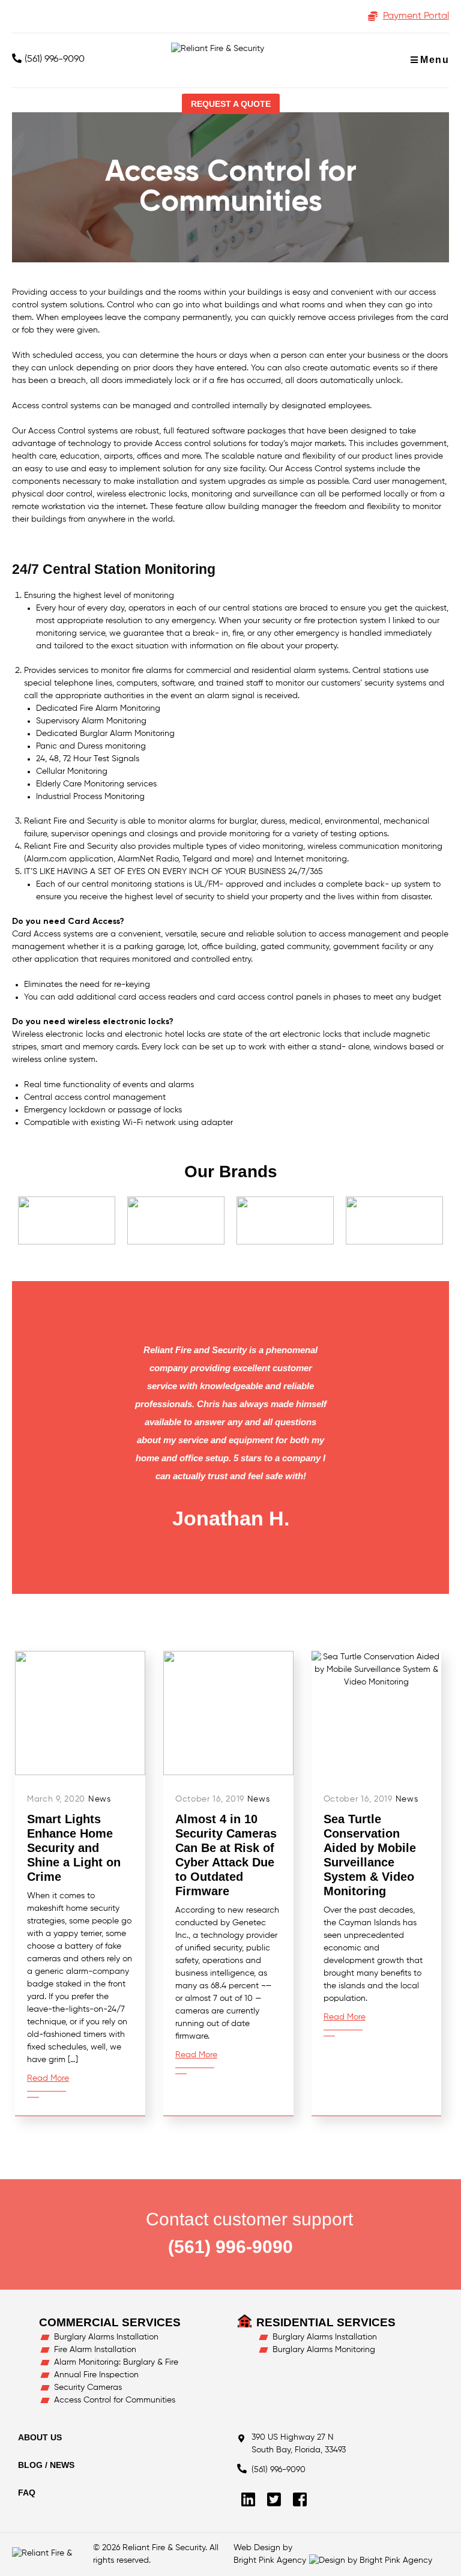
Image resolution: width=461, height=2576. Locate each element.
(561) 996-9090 (55, 59)
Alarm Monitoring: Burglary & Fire (116, 2362)
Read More (48, 2078)
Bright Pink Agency (270, 2560)
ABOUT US (40, 2437)
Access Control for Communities (115, 2400)
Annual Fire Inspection (96, 2375)
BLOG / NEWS (46, 2465)
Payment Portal (416, 16)
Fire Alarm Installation (95, 2350)
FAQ (27, 2493)
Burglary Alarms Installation (106, 2337)
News (100, 1799)
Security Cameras (88, 2387)
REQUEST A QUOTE (231, 104)
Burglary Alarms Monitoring (324, 2350)
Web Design (257, 2548)
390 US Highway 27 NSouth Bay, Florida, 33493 (299, 2444)
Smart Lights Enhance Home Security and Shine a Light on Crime (74, 1848)
